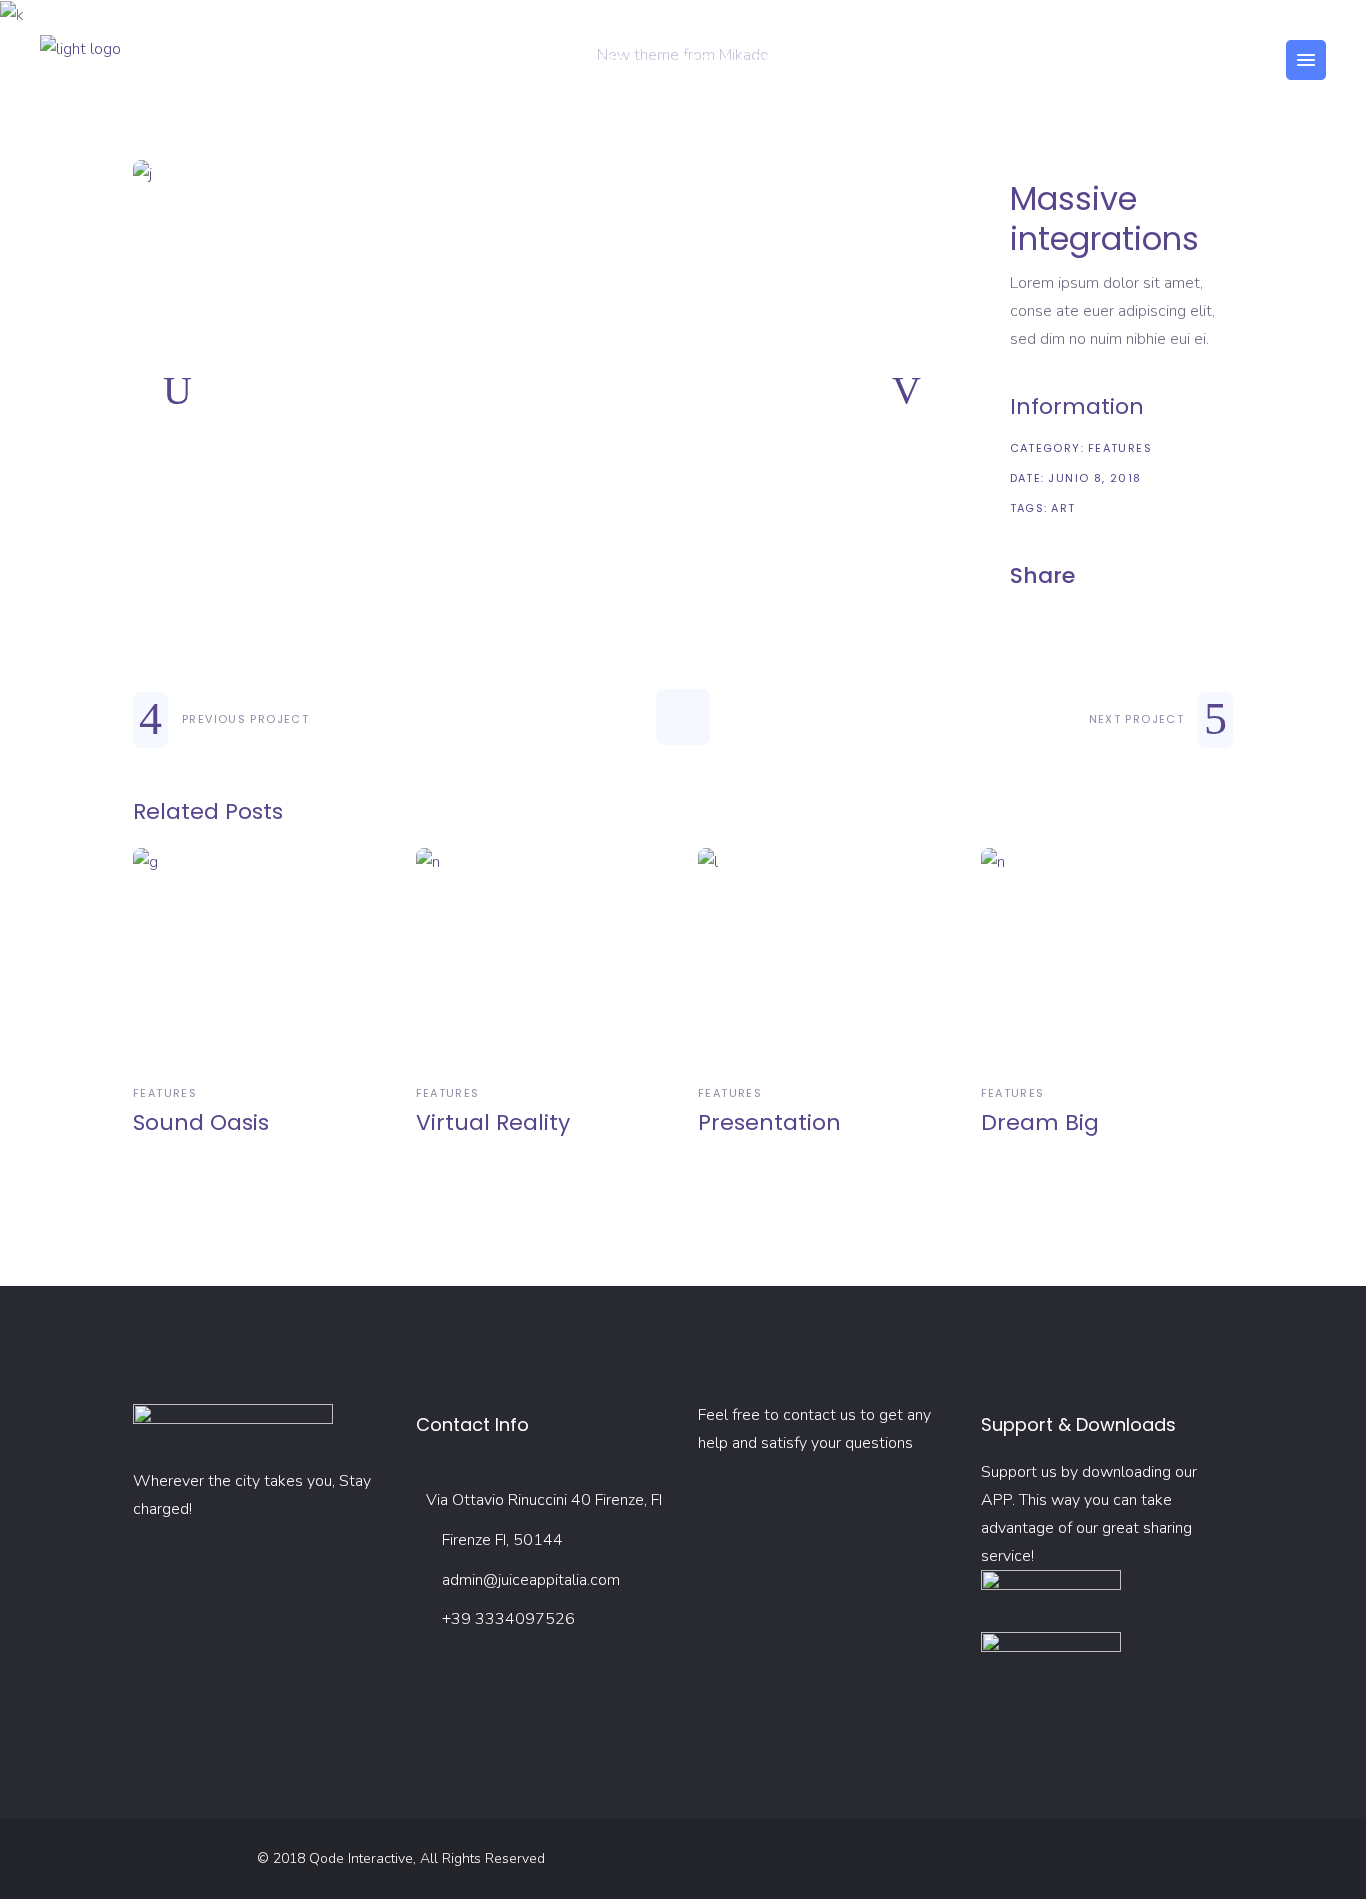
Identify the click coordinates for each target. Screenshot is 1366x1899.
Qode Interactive (361, 1858)
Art (1063, 508)
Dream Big (1040, 1122)
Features (1120, 448)
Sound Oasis (201, 1122)
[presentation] (177, 391)
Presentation (769, 1122)
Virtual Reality (493, 1122)
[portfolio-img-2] (542, 174)
